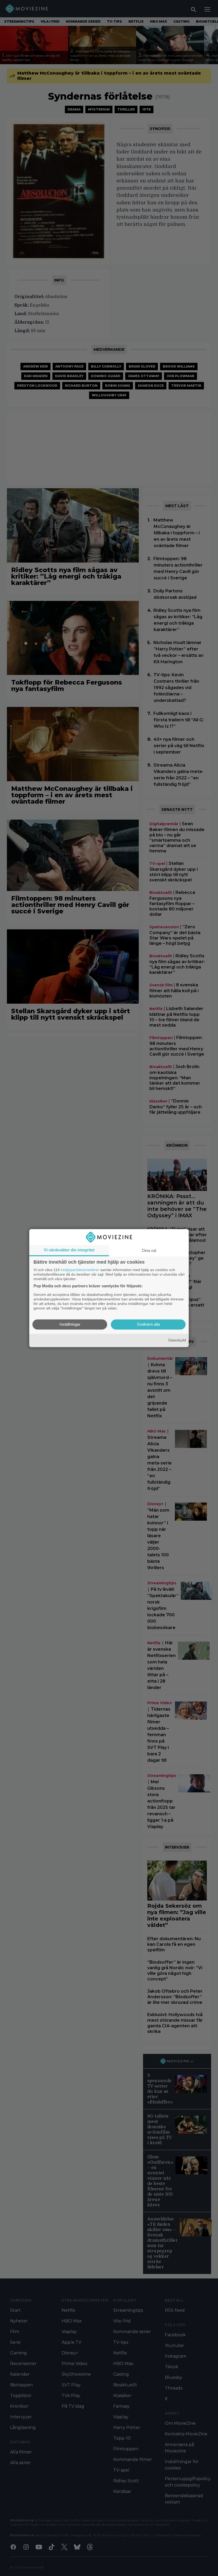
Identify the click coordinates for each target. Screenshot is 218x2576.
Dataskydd (177, 1340)
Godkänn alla (148, 1324)
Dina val (149, 1250)
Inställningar (70, 1324)
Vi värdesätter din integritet (69, 1250)
